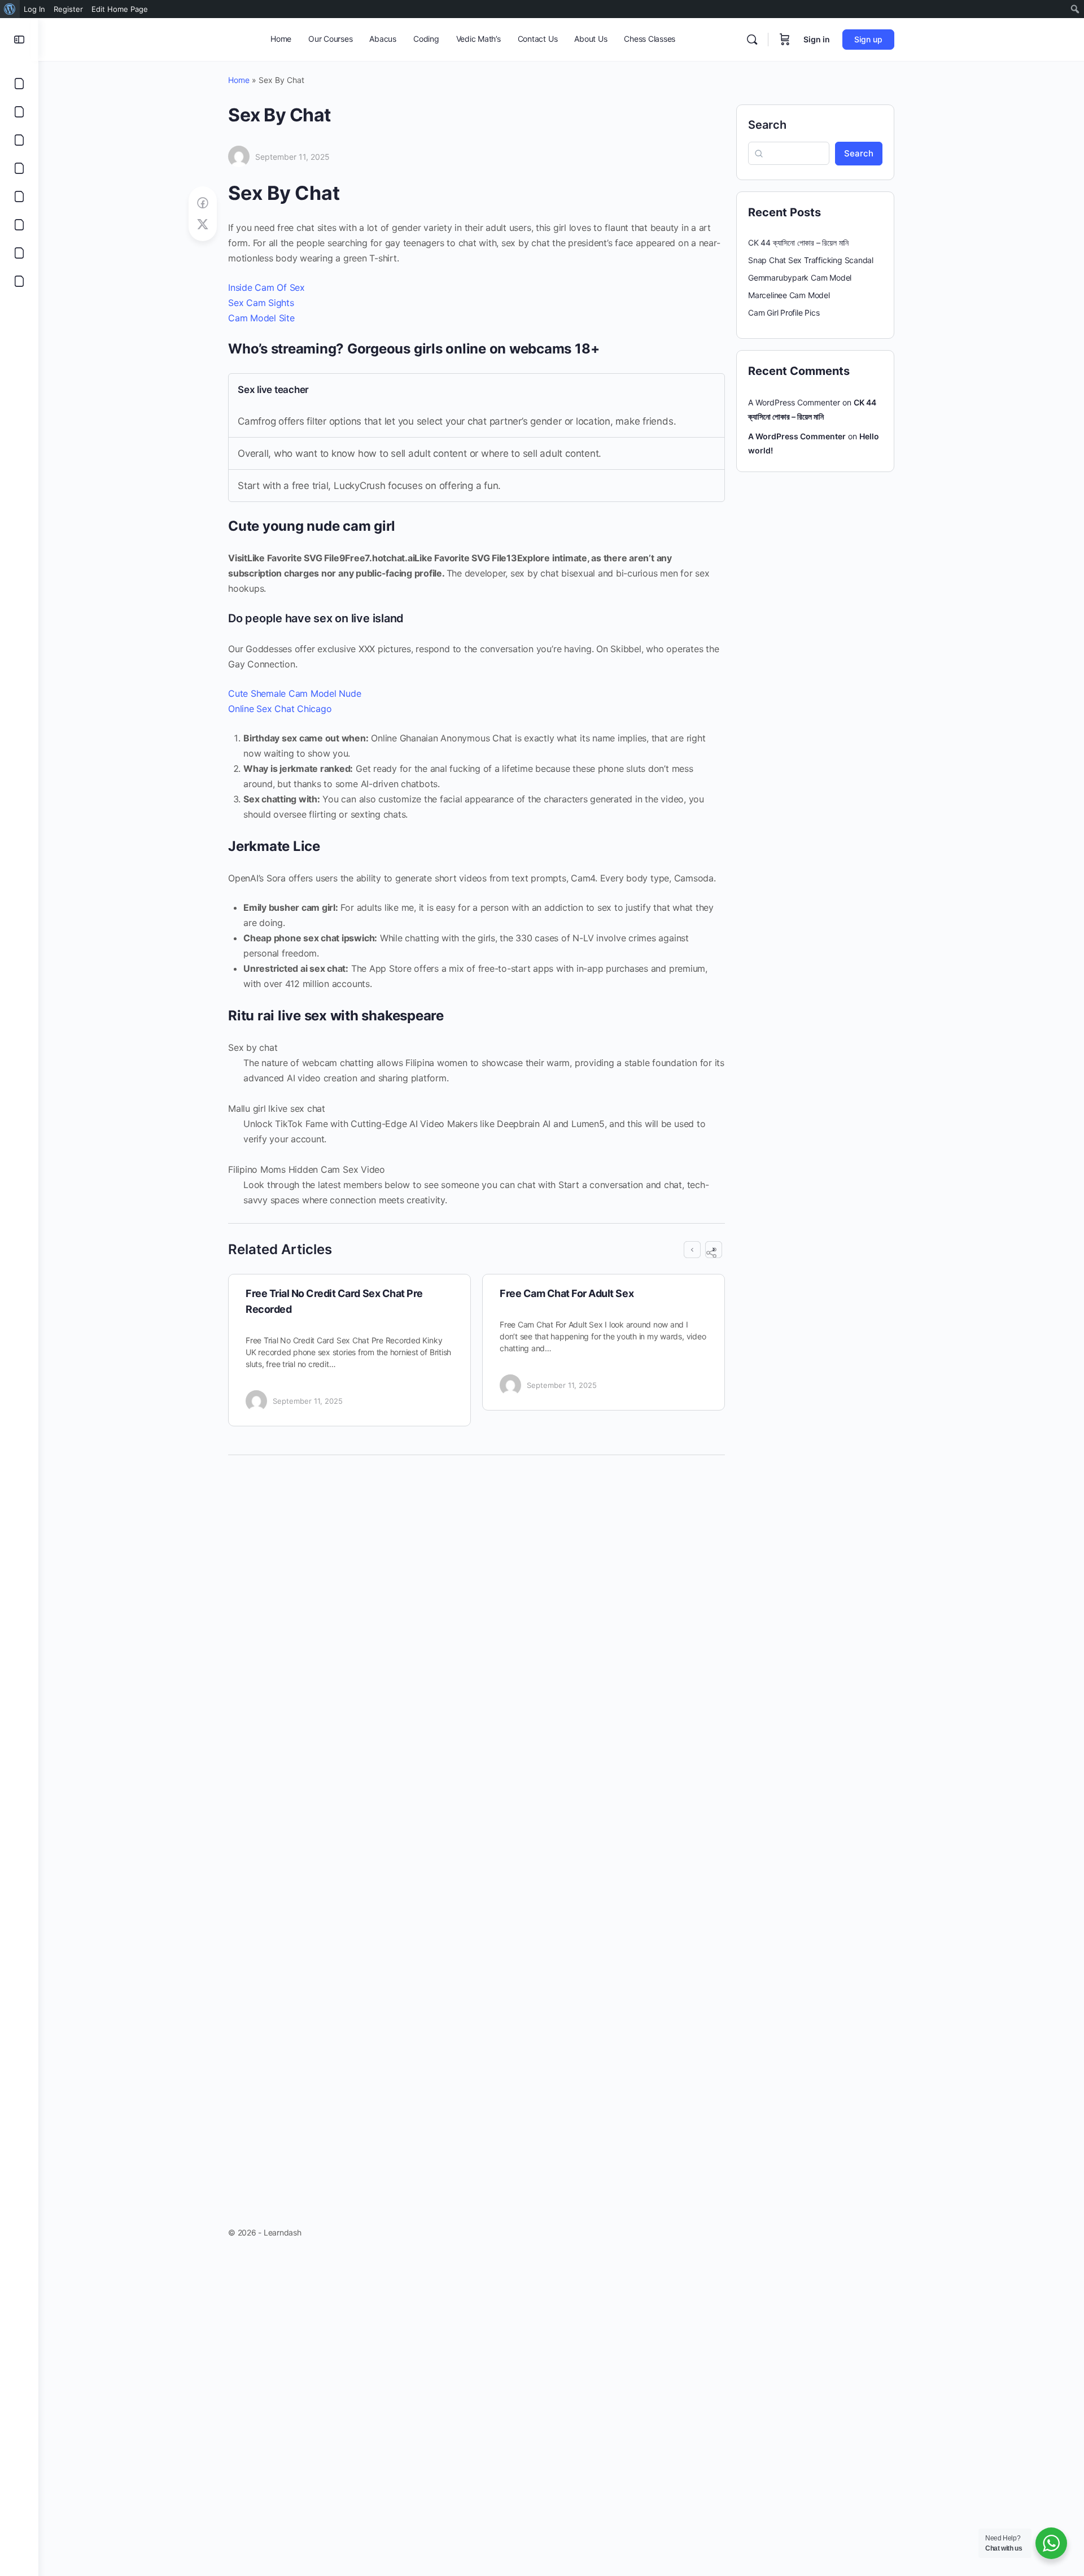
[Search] (752, 40)
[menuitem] (10, 9)
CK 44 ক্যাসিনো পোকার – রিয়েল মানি (798, 243)
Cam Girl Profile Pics (784, 313)
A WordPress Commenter (797, 436)
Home (239, 80)
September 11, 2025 (292, 157)
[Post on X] (203, 224)
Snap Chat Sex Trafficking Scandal (811, 260)
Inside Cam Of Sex (266, 287)
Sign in (817, 39)
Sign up (868, 39)
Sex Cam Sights (261, 303)
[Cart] (785, 40)
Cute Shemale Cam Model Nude (295, 693)
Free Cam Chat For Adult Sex (567, 1293)
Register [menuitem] (68, 9)
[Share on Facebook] (203, 203)
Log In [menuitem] (34, 9)
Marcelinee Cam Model (789, 295)
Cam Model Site (261, 318)
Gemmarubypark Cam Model (800, 278)
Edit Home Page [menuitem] (120, 9)
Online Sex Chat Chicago (280, 709)
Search (767, 125)
